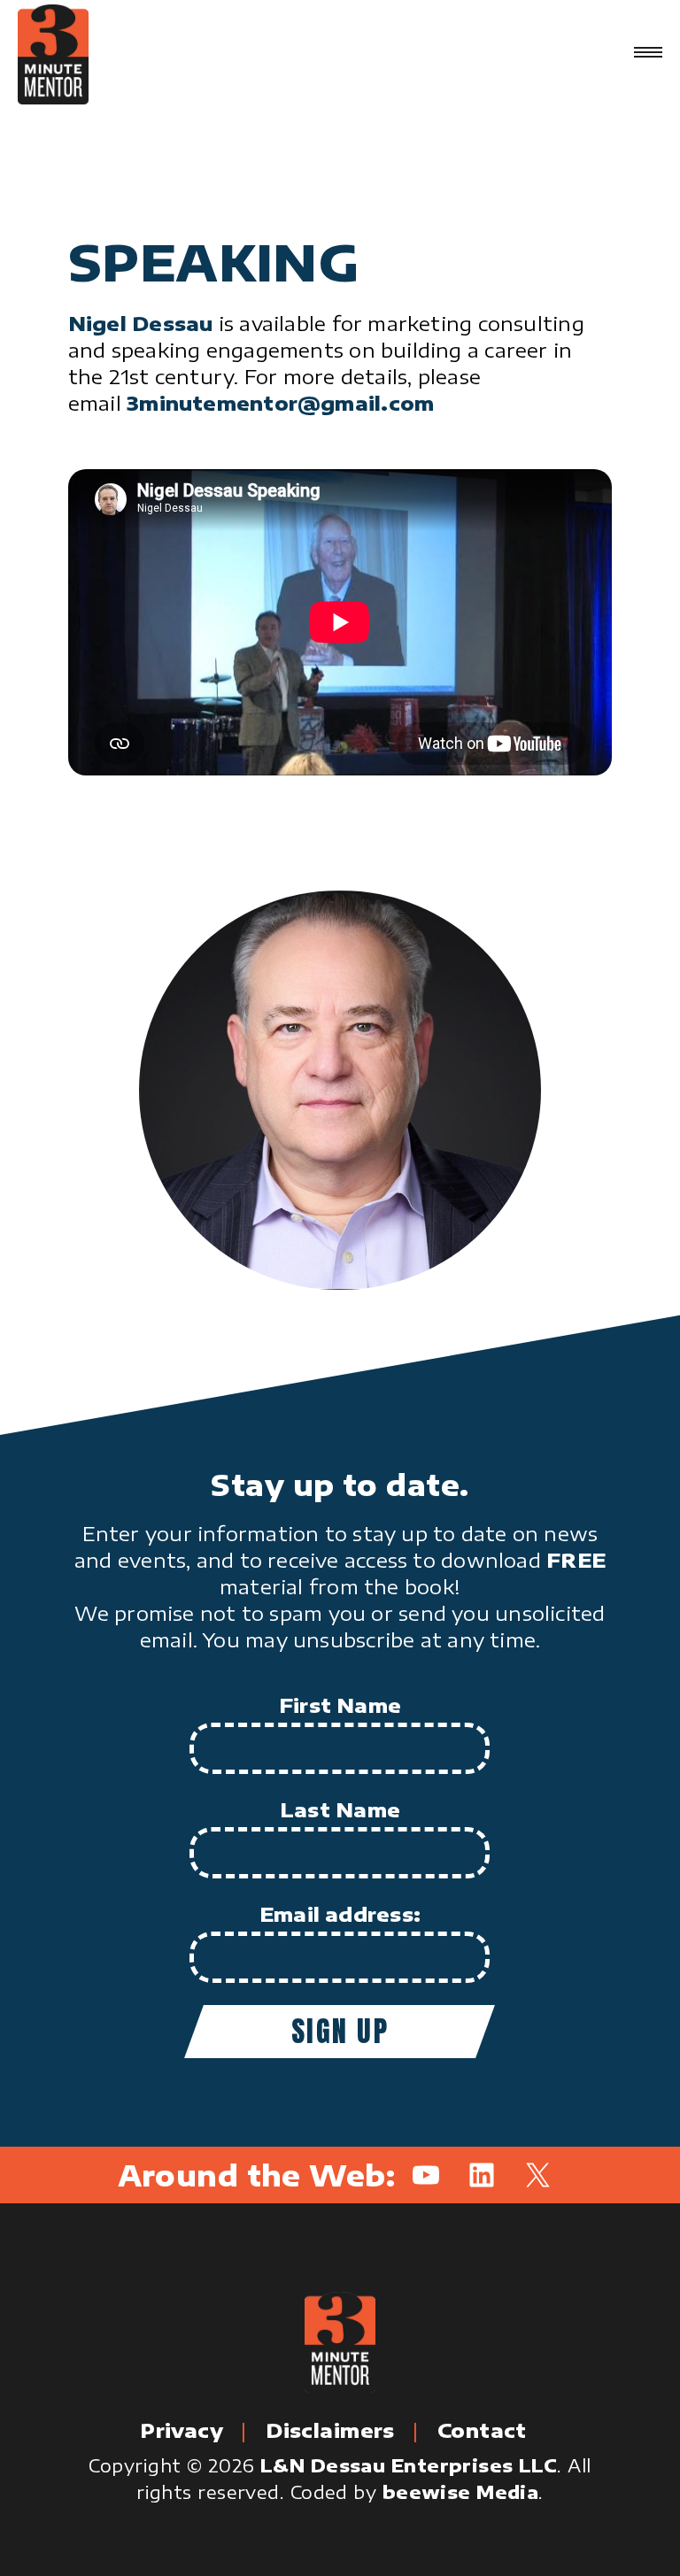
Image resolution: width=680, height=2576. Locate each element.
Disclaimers (330, 2430)
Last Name (340, 1809)
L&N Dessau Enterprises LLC (409, 2465)
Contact (482, 2430)
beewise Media (461, 2491)
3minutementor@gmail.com (280, 403)
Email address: (340, 1914)
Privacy (182, 2430)
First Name (340, 1705)
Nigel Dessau (141, 323)
